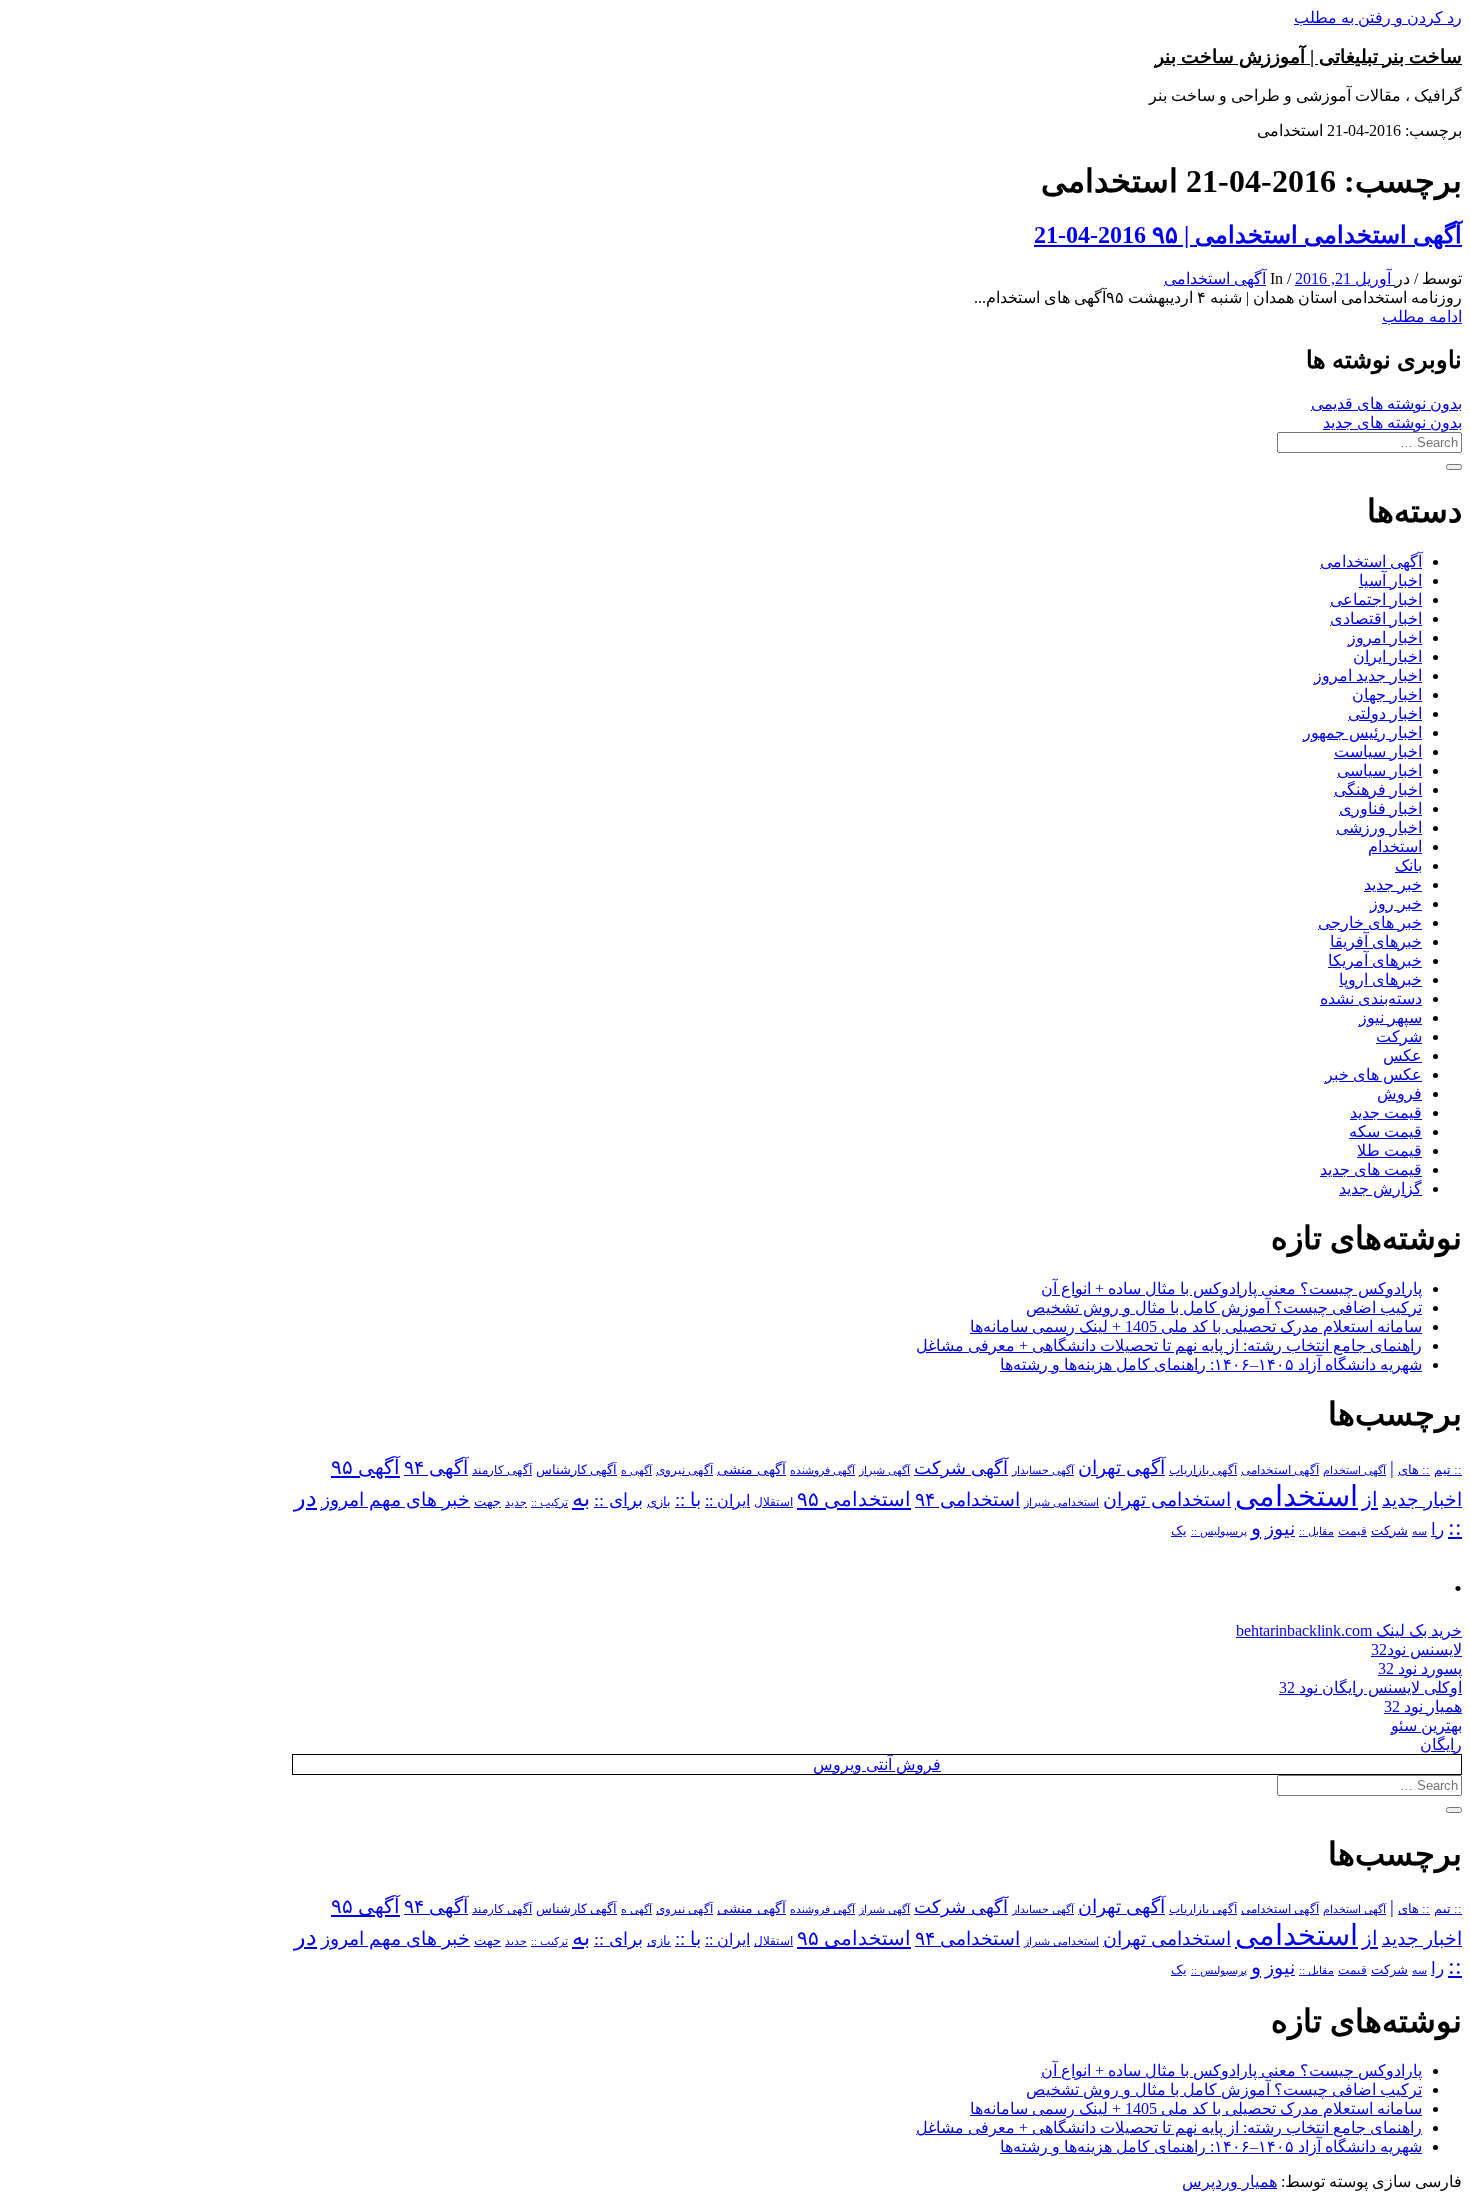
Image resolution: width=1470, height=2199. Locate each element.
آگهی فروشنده (822, 1470)
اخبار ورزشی (1379, 827)
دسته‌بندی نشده (1371, 998)
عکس (1402, 1055)
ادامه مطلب (1422, 316)
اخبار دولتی (1385, 713)
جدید (516, 1502)
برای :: (618, 1500)
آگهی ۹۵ (365, 1467)
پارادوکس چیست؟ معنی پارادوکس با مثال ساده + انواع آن (1231, 1288)
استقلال (773, 1502)
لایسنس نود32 (1416, 1649)
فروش (1399, 1093)
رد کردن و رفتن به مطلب (1378, 17)
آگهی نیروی (684, 1470)
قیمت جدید (1386, 1112)
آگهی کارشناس (576, 1470)
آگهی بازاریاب (1203, 1470)
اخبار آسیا (1390, 580)
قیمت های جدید (1371, 1169)
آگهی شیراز (884, 1470)
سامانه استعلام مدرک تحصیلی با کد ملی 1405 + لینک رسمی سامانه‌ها (1196, 1326)
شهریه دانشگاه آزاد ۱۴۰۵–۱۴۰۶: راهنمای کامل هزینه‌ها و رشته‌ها (1211, 1364)
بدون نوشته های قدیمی (1386, 403)
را (1437, 1529)
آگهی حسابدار (1043, 1470)
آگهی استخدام (1354, 1470)
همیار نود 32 (1423, 1706)
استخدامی (1296, 1496)
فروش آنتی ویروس (877, 1764)
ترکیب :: (549, 1502)
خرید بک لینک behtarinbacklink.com (1349, 1630)
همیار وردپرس (1229, 2181)
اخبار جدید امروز (1368, 675)
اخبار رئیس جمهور (1362, 732)
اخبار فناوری (1380, 808)
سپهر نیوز (1390, 1017)
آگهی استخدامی (1215, 278)
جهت (487, 1502)
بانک (1408, 865)
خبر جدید (1393, 884)
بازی (659, 1502)
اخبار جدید (1422, 1499)
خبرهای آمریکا (1375, 960)
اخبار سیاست (1378, 751)
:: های (1414, 1470)
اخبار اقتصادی (1376, 618)
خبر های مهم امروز (395, 1499)
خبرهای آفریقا (1376, 941)
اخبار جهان (1387, 694)
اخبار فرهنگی (1378, 789)
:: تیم (1448, 1470)
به (581, 1498)
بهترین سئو (1426, 1725)
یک (1179, 1530)
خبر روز (1396, 903)
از (1370, 1499)
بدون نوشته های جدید (1392, 422)
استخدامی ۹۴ (967, 1499)
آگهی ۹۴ (436, 1467)
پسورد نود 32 (1420, 1668)
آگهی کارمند (502, 1470)
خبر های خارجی (1370, 922)
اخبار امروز (1385, 637)
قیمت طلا (1389, 1150)
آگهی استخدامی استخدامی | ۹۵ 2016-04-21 (1248, 235)
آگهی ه (636, 1470)
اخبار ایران (1387, 656)
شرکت (1399, 1036)
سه (1419, 1531)
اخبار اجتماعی (1376, 599)
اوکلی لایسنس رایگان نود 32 (1370, 1687)
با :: (688, 1500)
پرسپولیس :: (1219, 1531)
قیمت (1352, 1531)
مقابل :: (1316, 1531)
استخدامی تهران (1167, 1499)
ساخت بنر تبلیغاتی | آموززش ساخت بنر (1308, 56)
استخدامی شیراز (1061, 1502)
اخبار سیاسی (1379, 770)
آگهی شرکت (961, 1468)
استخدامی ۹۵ (854, 1499)
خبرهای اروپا (1380, 979)
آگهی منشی (751, 1469)
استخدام (1395, 846)
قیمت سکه (1385, 1131)
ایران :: (727, 1500)
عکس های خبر (1373, 1074)
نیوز (1280, 1528)
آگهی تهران (1121, 1467)
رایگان (1441, 1744)
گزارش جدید (1380, 1188)
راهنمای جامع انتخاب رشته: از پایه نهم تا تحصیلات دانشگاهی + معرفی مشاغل (1169, 1345)
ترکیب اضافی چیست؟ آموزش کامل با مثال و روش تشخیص (1224, 1307)
